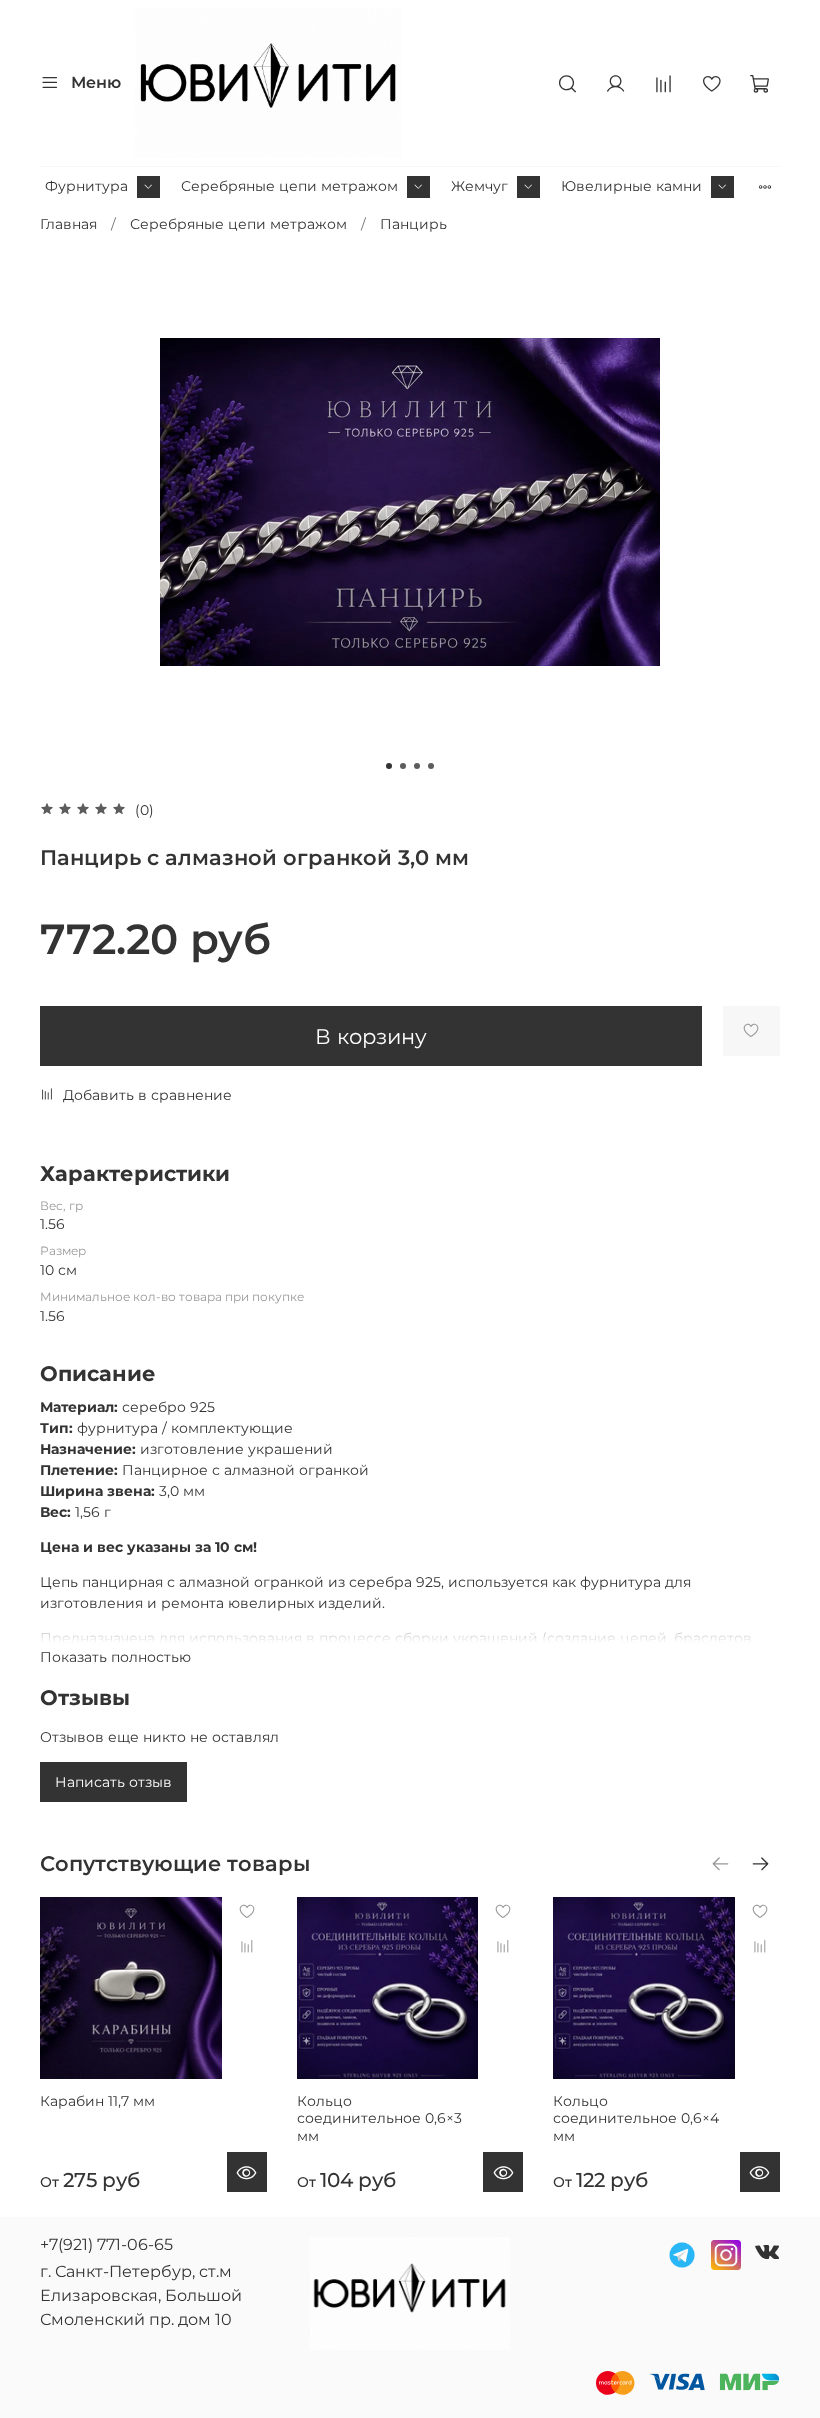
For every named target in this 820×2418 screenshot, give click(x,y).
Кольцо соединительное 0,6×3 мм (379, 2118)
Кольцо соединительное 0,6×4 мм (636, 2118)
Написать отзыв (113, 1782)
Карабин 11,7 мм (97, 2101)
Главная (68, 224)
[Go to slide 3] (417, 766)
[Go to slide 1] (389, 766)
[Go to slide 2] (403, 766)
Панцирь (413, 224)
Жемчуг (479, 186)
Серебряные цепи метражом (289, 186)
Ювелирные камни (631, 186)
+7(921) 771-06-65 (106, 2244)
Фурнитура (86, 186)
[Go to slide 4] (431, 766)
